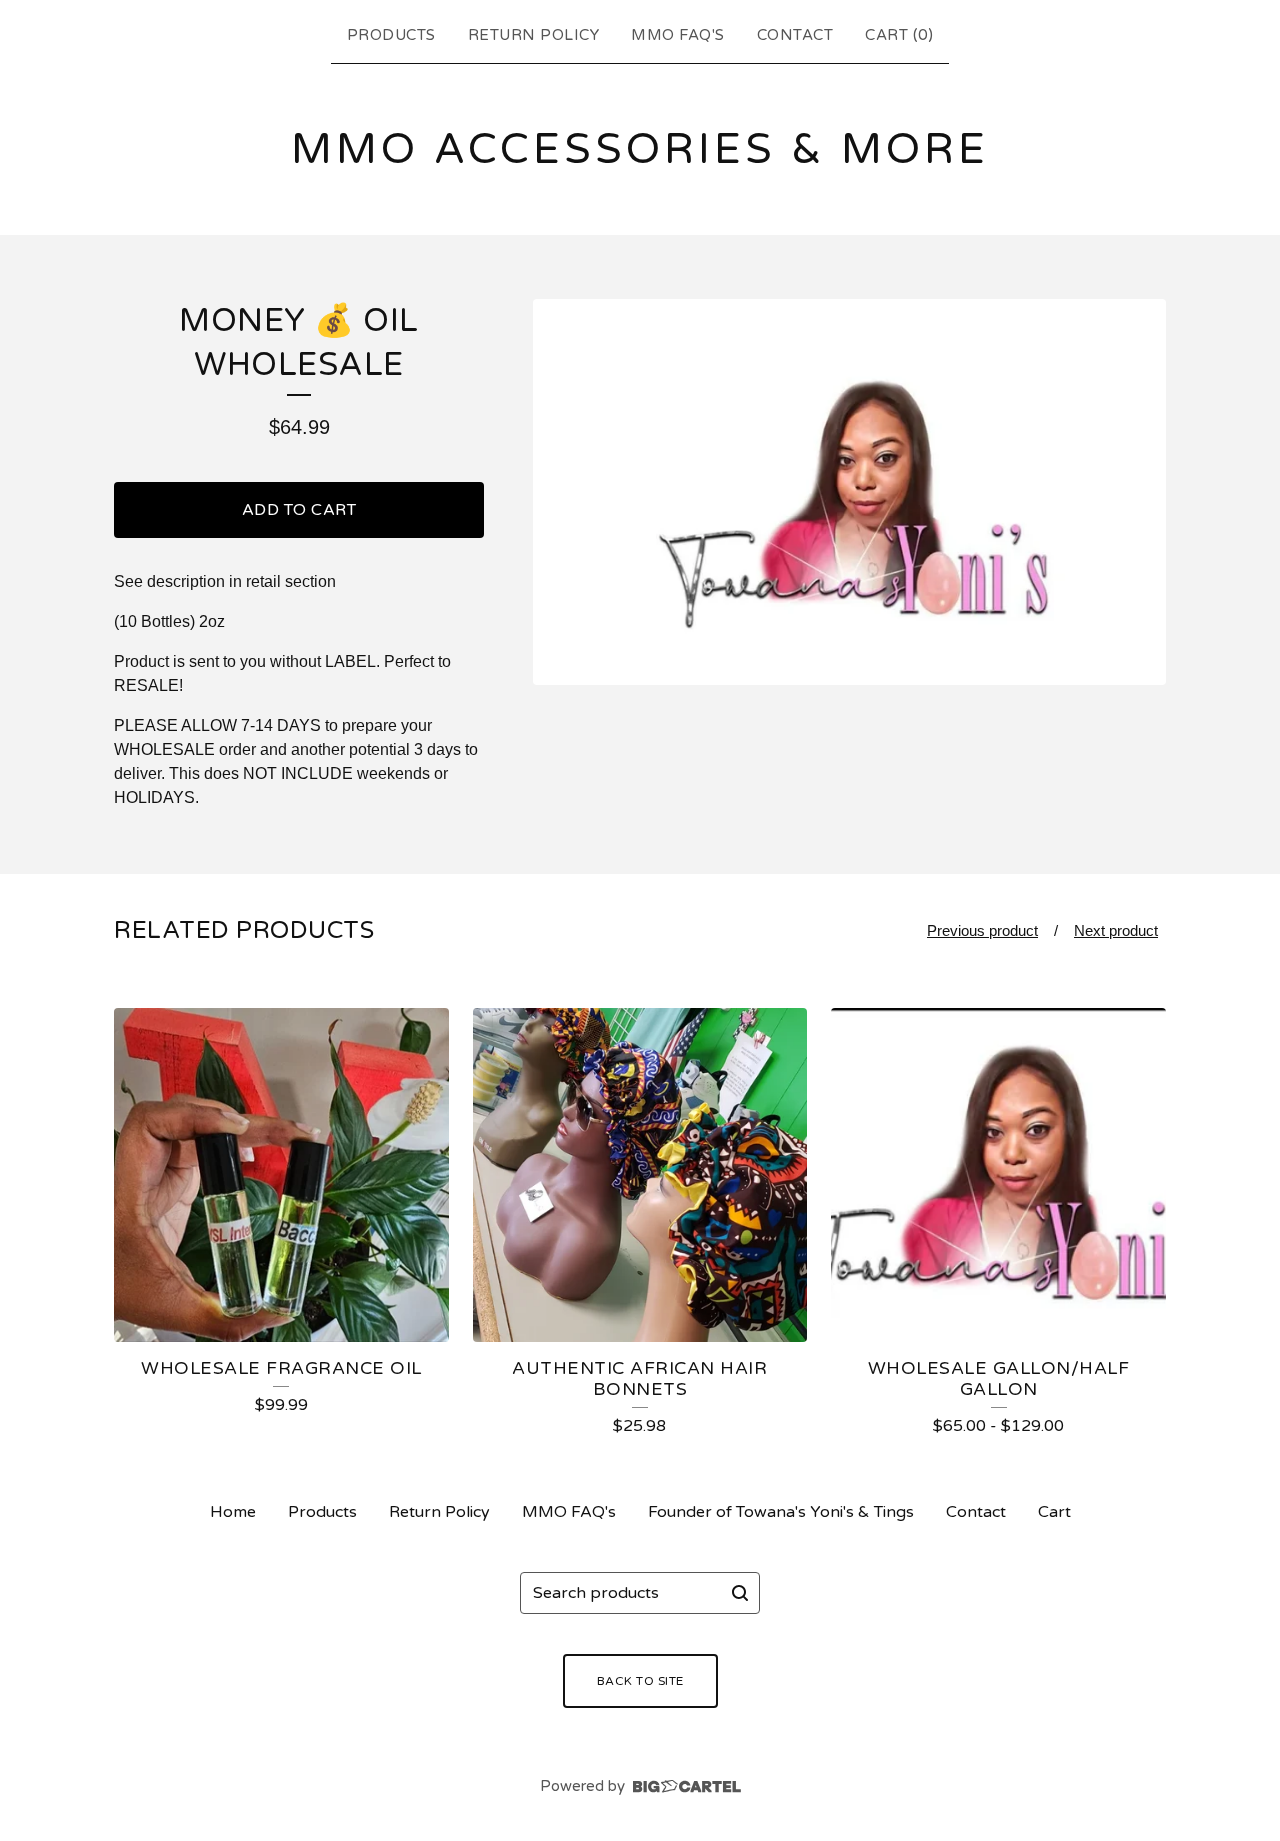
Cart (1054, 1512)
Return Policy (534, 35)
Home (233, 1512)
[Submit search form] (740, 1593)
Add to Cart (299, 510)
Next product (1116, 930)
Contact (795, 35)
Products (391, 35)
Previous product (982, 930)
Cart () (899, 35)
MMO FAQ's (678, 35)
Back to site (640, 1681)
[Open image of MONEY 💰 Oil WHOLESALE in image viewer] (849, 492)
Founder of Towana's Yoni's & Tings (781, 1512)
